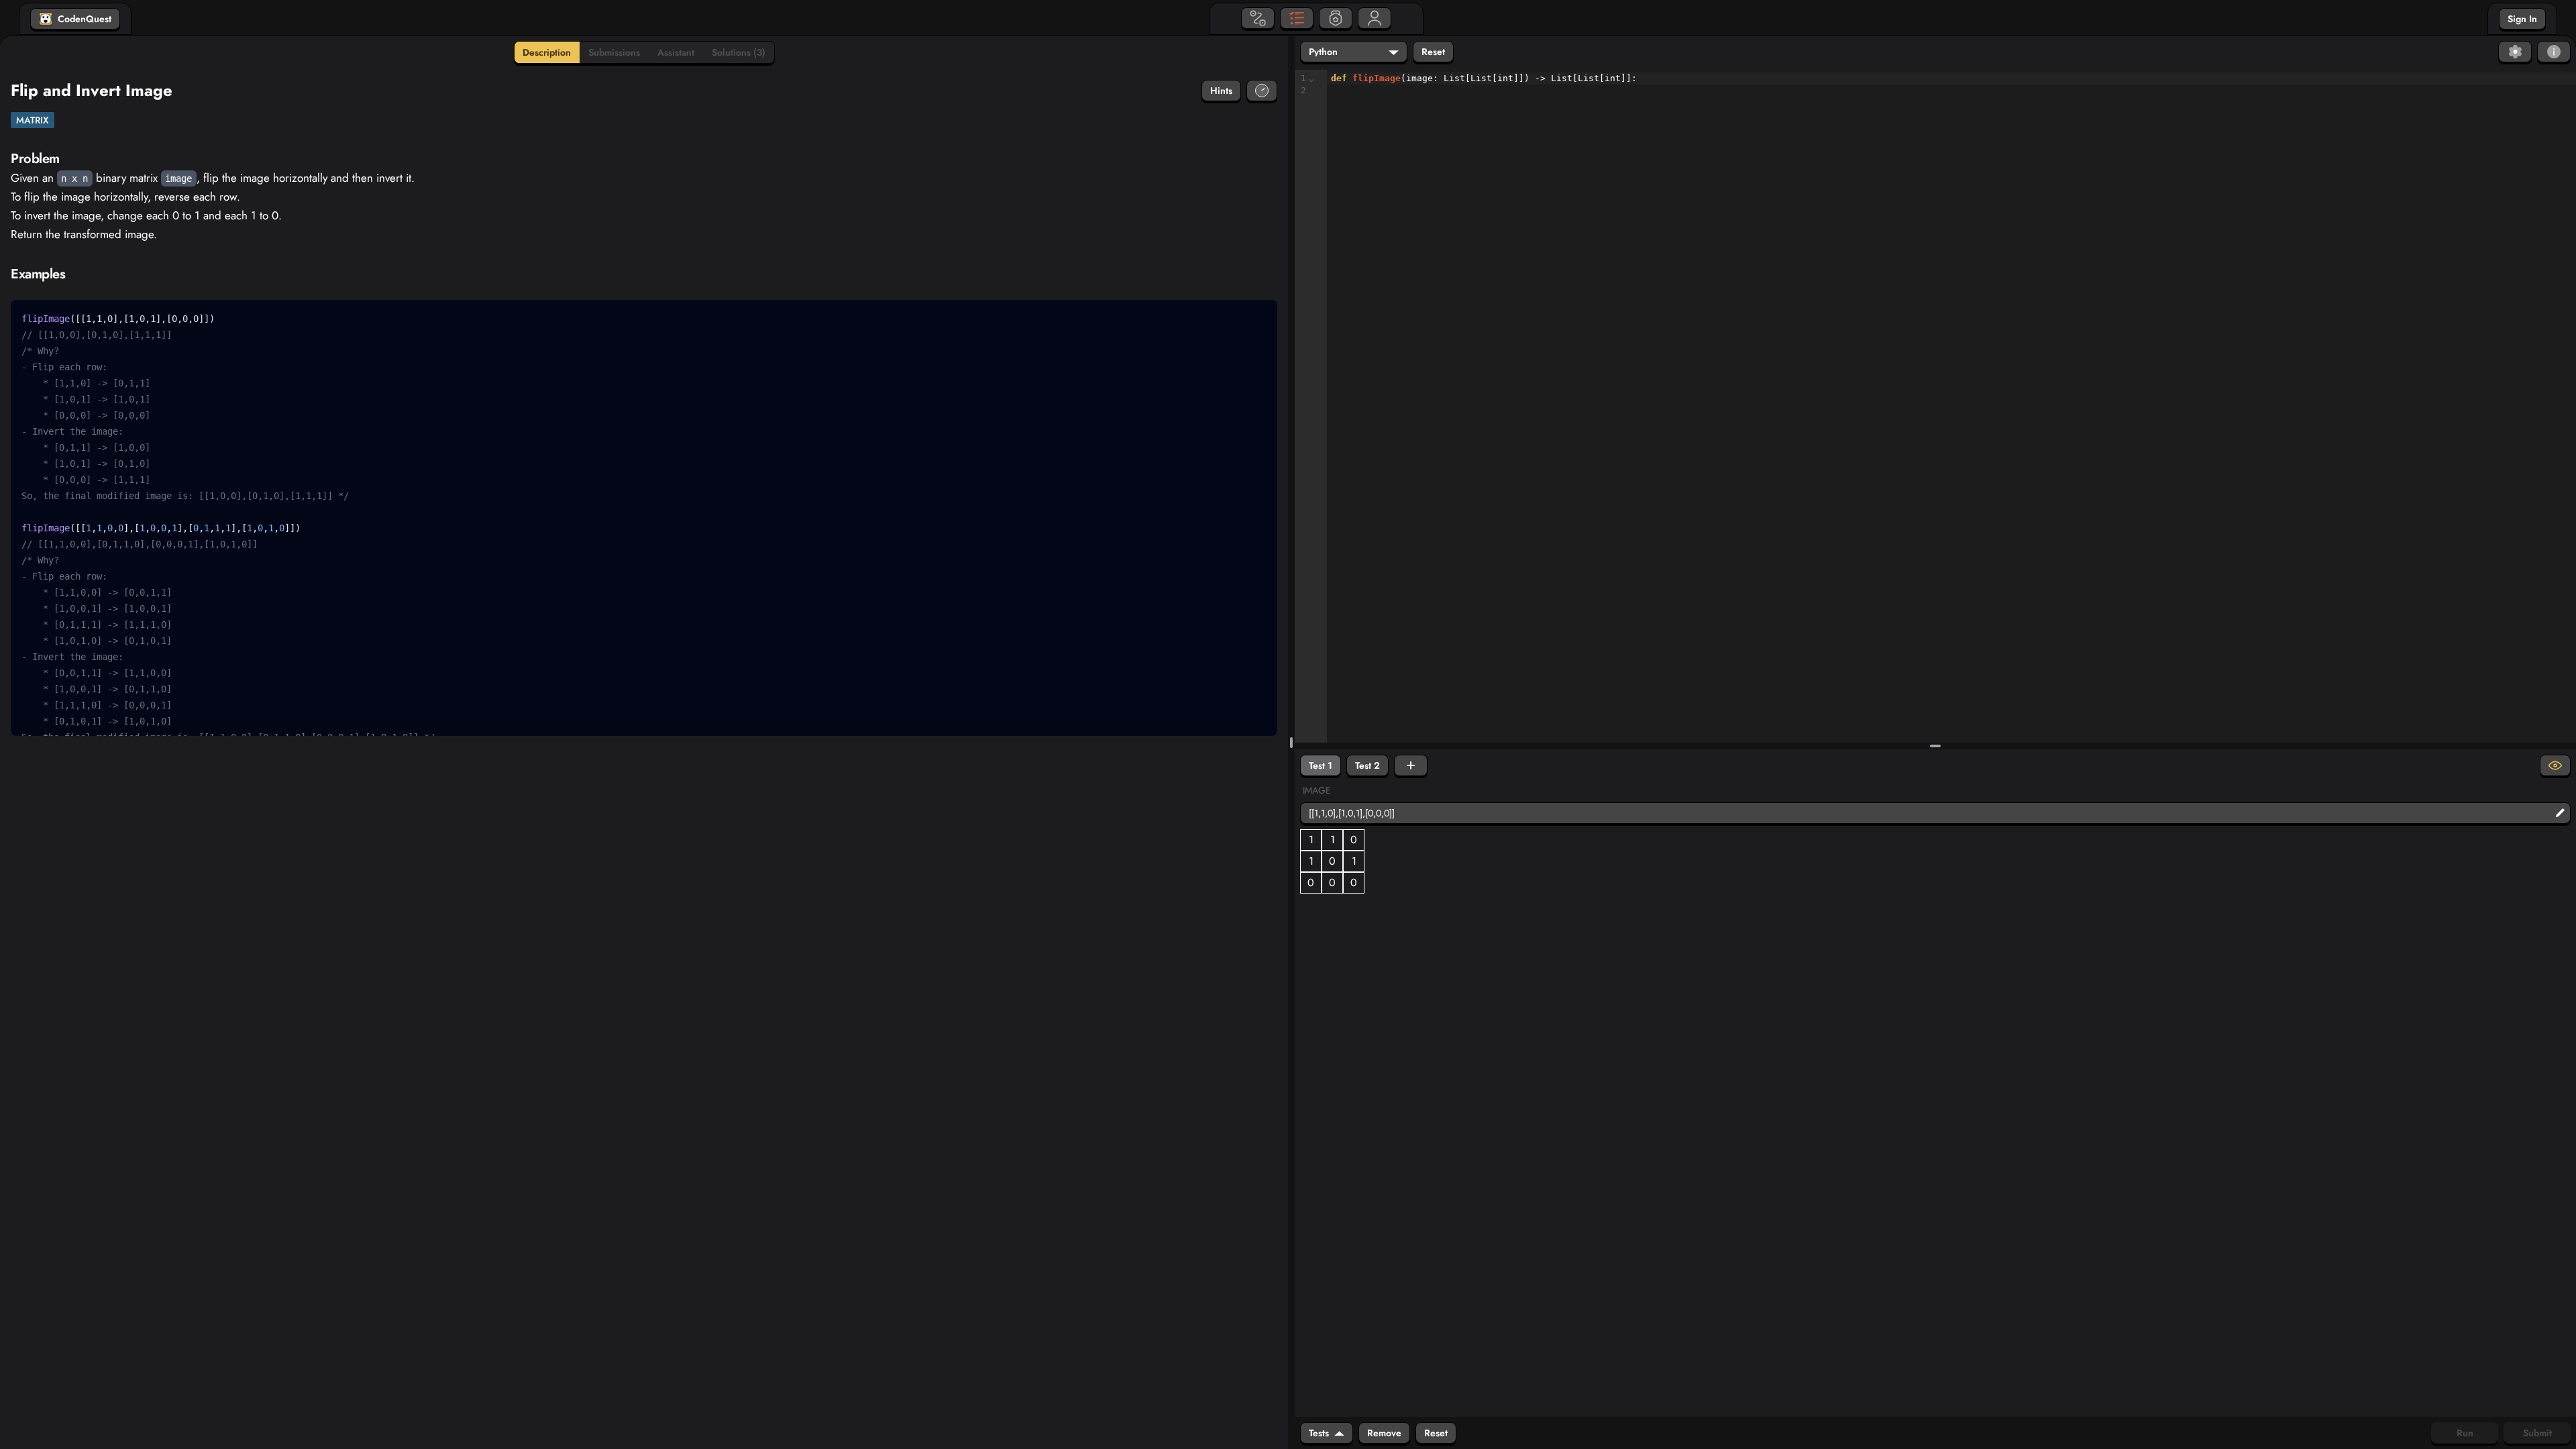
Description (547, 52)
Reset (1433, 52)
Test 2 (1367, 765)
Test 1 (1321, 765)
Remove (1384, 1433)
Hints (1221, 91)
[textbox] (1951, 85)
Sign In (2522, 19)
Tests (1319, 1433)
